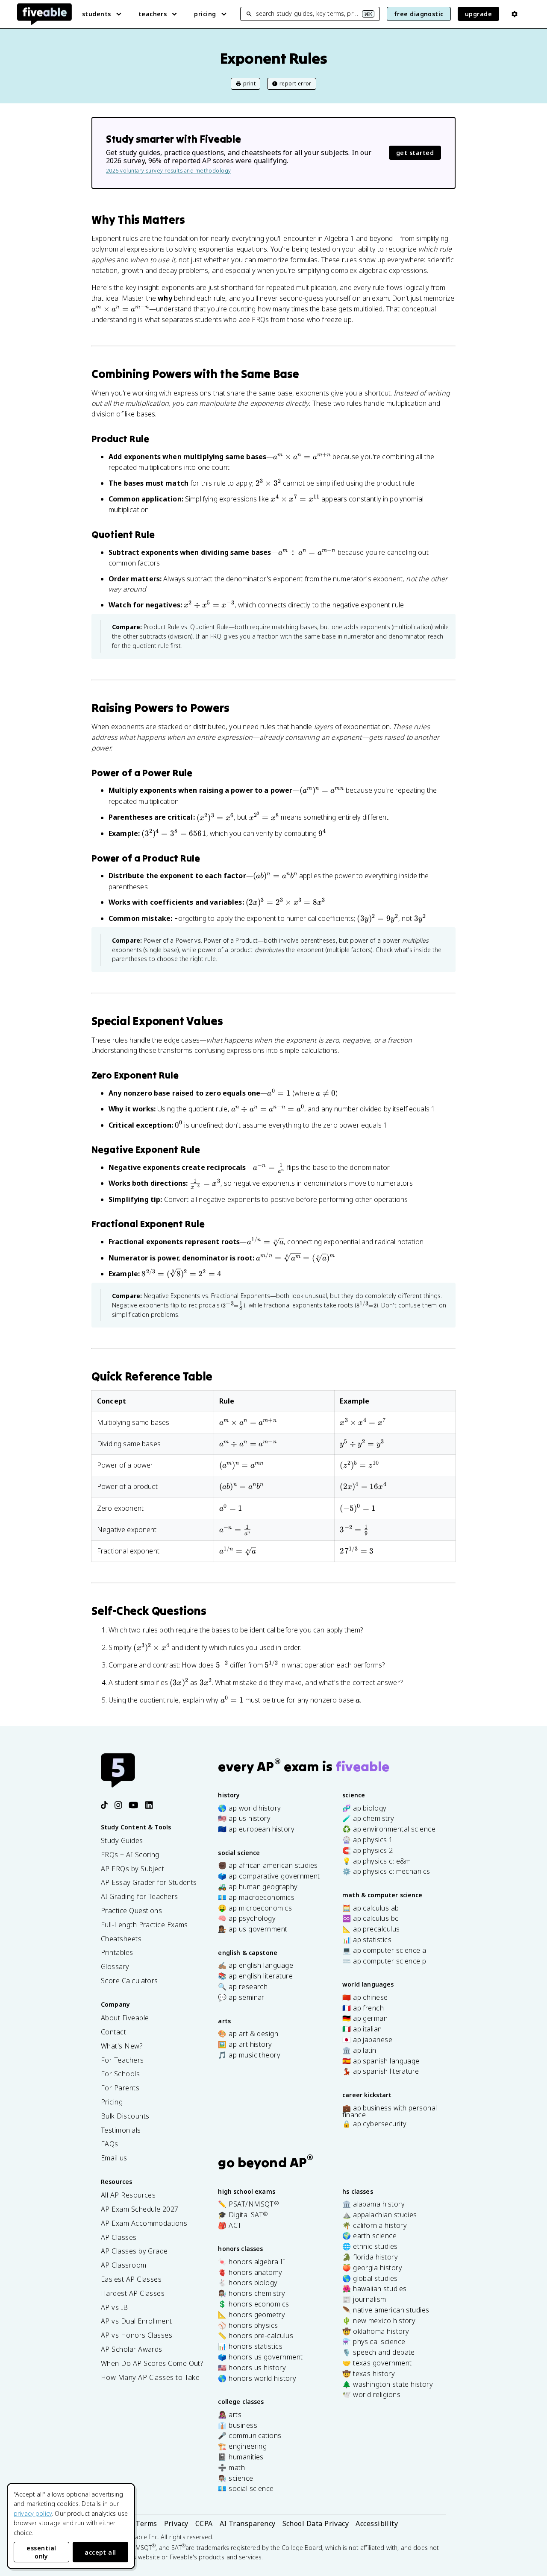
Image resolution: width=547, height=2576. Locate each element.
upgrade (478, 14)
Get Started (415, 153)
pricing (205, 14)
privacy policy (33, 2513)
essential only (41, 2552)
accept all (100, 2552)
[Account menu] (515, 14)
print (249, 84)
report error (296, 84)
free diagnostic (419, 14)
